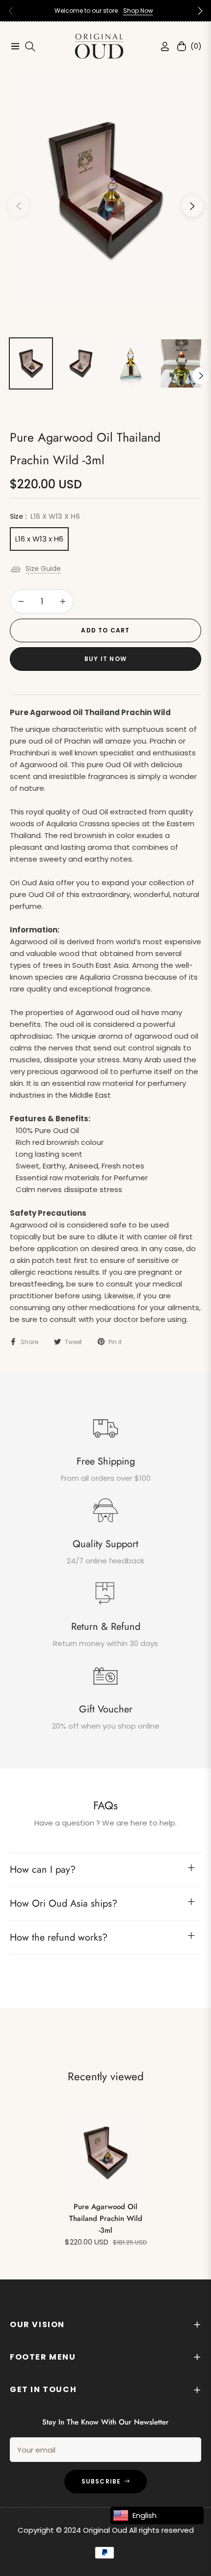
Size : (45, 516)
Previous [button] (19, 206)
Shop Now (138, 11)
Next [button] (192, 206)
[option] (105, 190)
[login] (161, 46)
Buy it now (105, 659)
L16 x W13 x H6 (39, 539)
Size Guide (43, 569)
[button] (200, 11)
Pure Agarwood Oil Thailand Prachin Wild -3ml (106, 2218)
